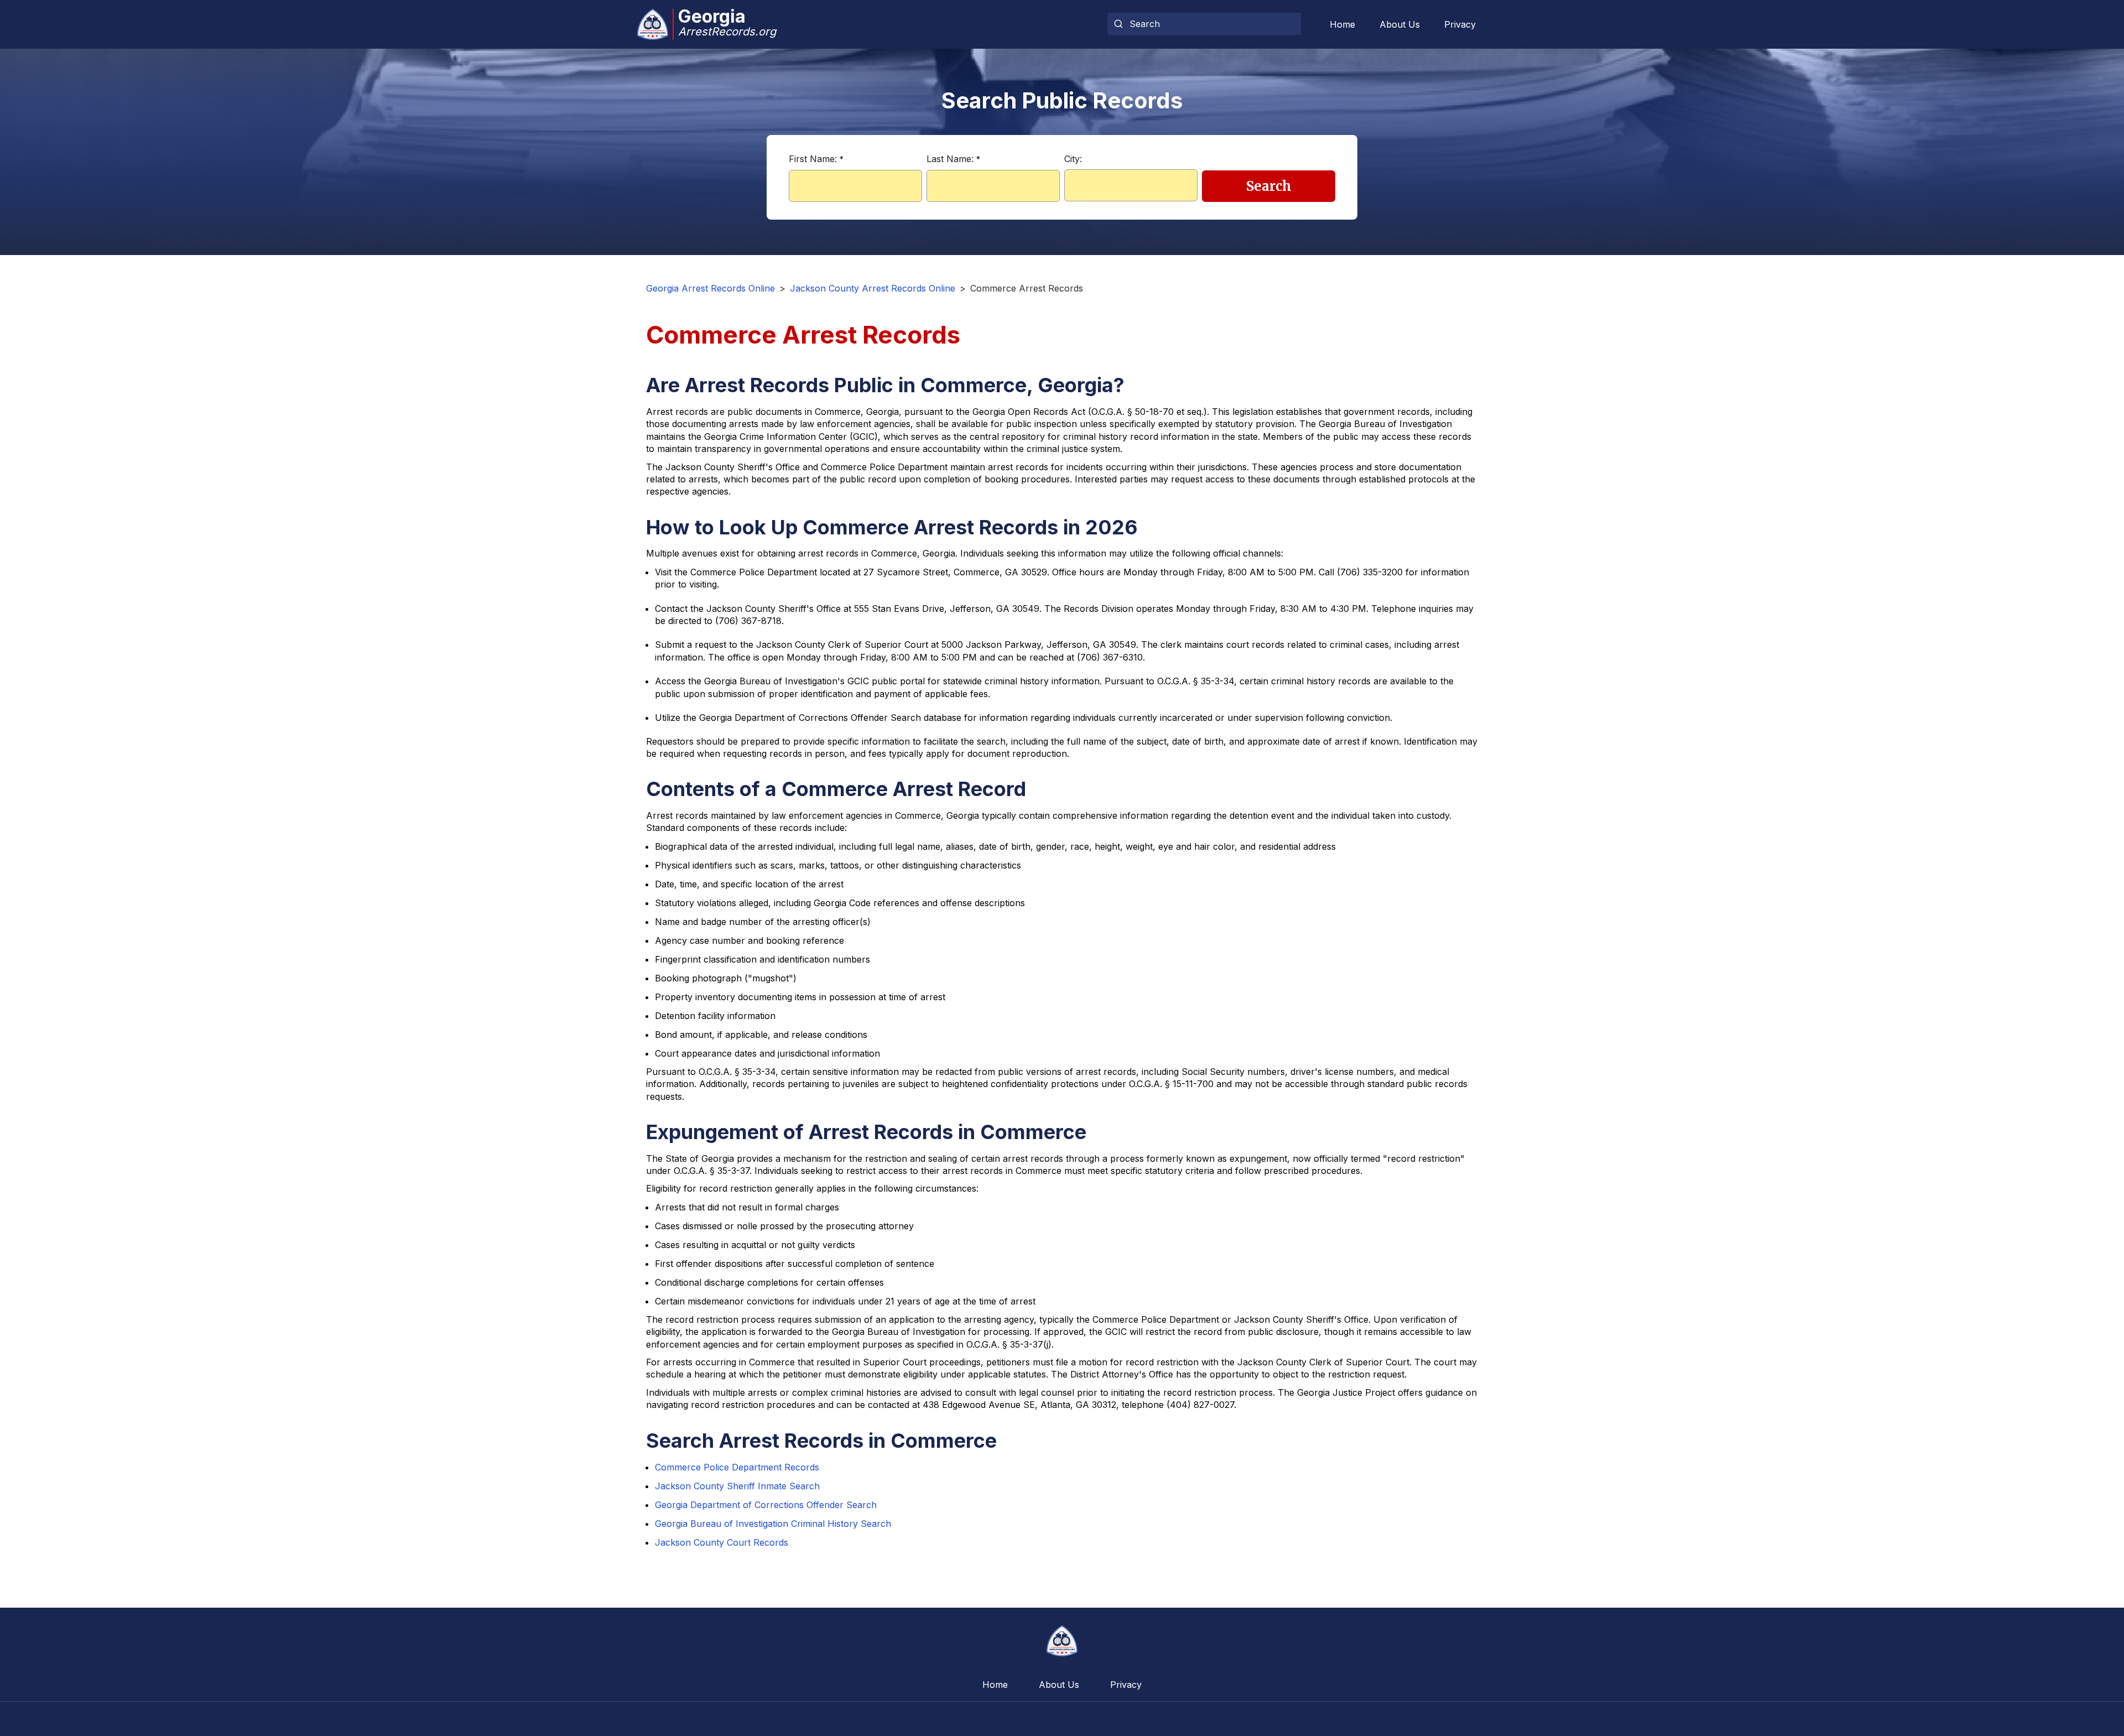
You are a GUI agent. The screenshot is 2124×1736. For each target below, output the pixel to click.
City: (1073, 159)
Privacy (1460, 24)
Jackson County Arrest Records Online (873, 288)
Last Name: (953, 159)
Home (1342, 24)
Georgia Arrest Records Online (710, 288)
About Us (1400, 24)
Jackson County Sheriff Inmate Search (737, 1486)
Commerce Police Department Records (737, 1467)
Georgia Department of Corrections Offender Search (766, 1505)
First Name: (816, 159)
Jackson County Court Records (722, 1542)
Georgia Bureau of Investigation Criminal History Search (773, 1524)
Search (1269, 186)
